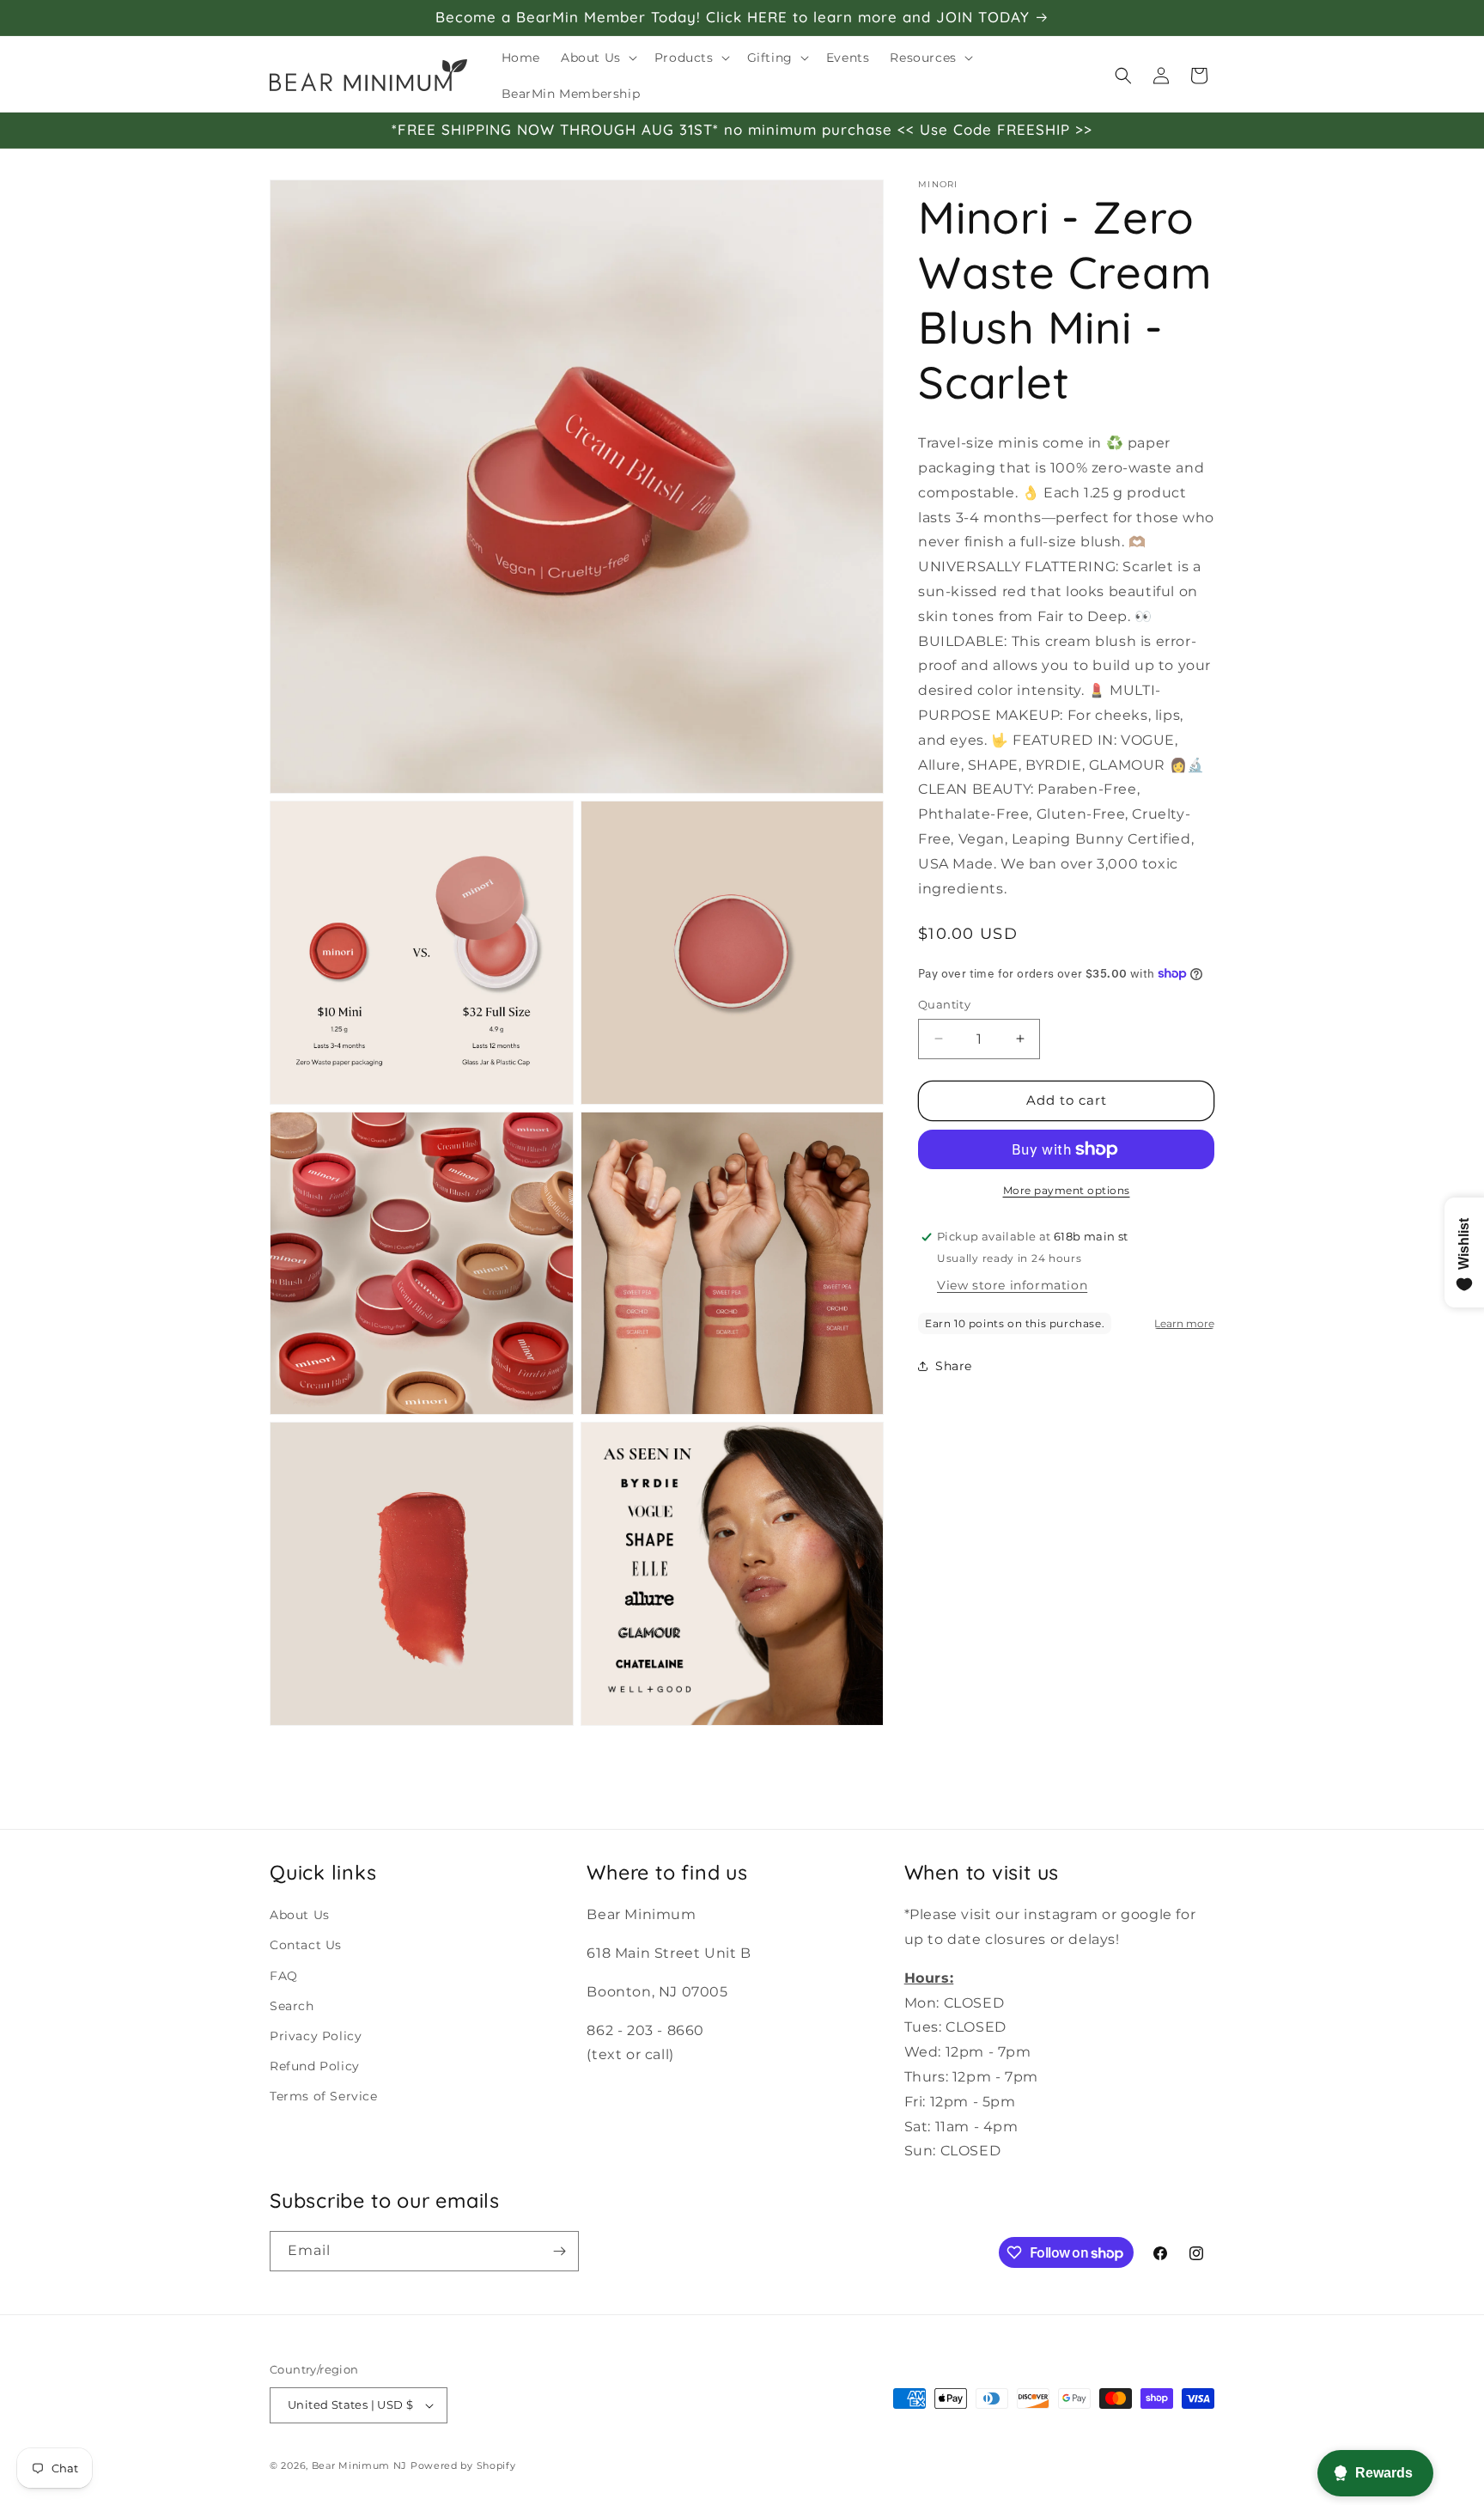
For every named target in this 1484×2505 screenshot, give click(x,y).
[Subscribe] (559, 2251)
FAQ (284, 1975)
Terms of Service (324, 2095)
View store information (1012, 1285)
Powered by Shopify (463, 2465)
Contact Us (306, 1945)
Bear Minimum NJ (360, 2465)
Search (292, 2005)
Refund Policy (315, 2065)
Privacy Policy (316, 2035)
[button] (597, 58)
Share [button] (954, 1366)
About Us (300, 1914)
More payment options (1067, 1190)
